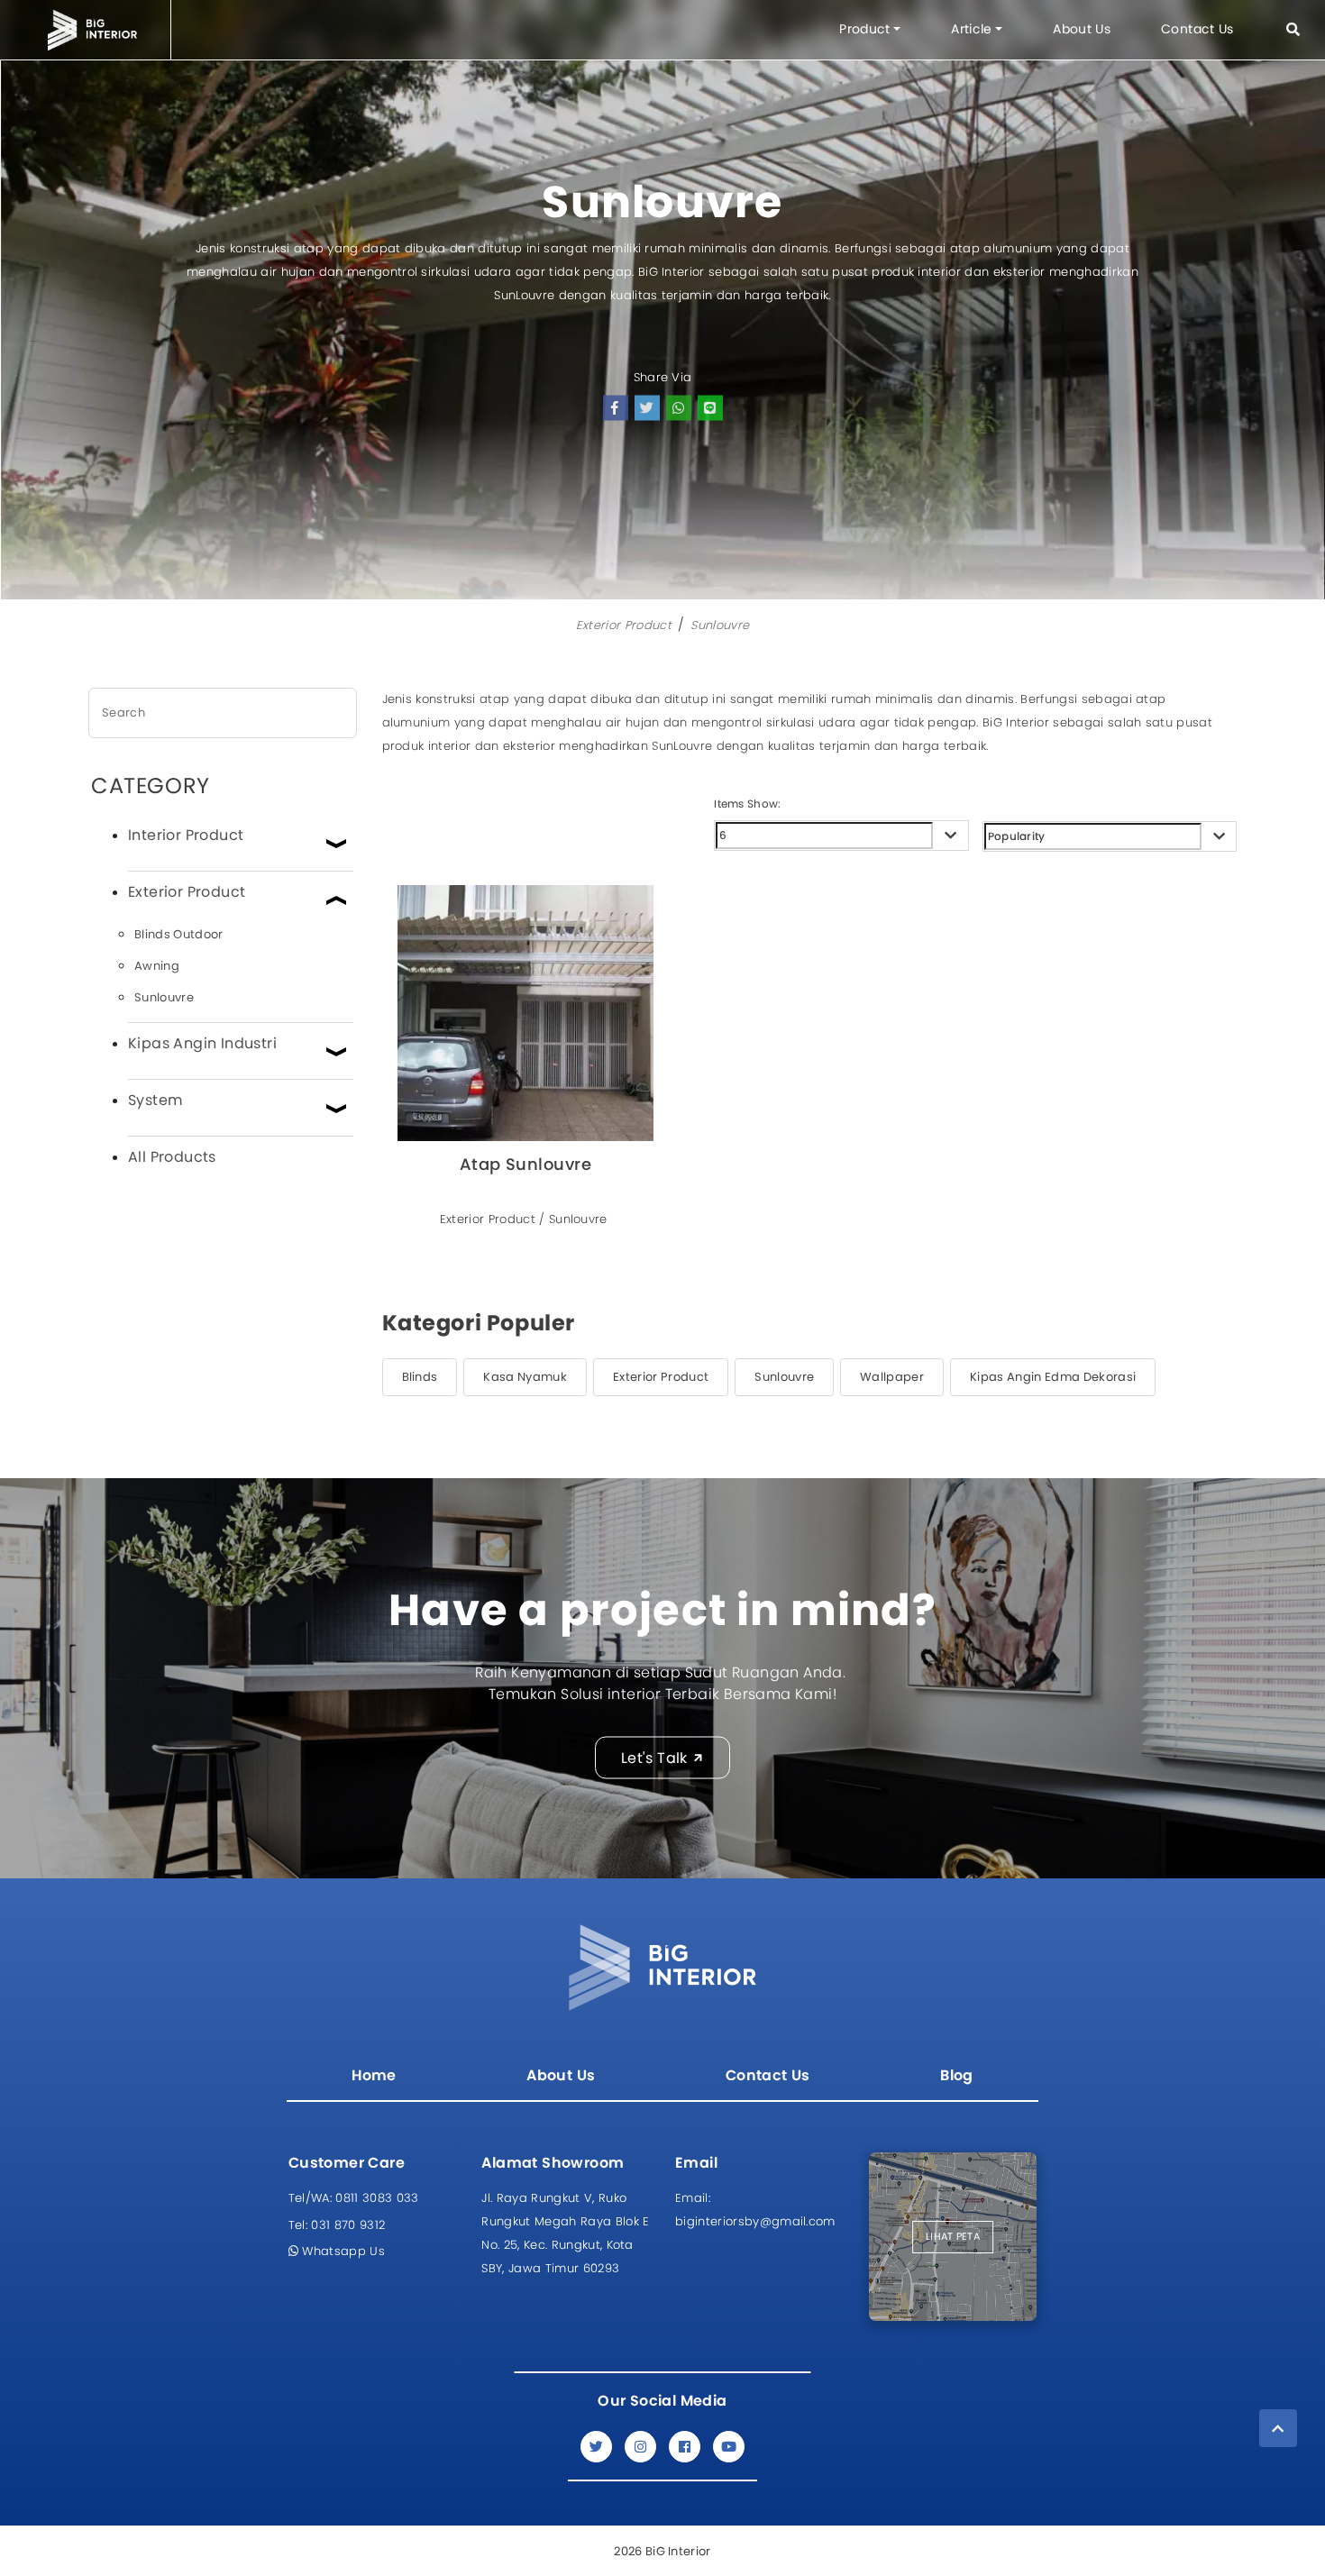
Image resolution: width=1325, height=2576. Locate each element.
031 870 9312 (337, 2225)
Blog (957, 2075)
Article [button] (971, 29)
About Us (1082, 29)
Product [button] (864, 29)
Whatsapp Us (342, 2251)
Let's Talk (654, 1757)
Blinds (420, 1377)
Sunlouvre (720, 625)
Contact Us (1197, 29)
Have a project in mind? (662, 1610)
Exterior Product (624, 625)
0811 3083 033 (354, 2198)
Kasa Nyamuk (525, 1377)
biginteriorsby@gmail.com (755, 2210)
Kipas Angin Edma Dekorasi (1053, 1377)
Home (374, 2075)
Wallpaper (892, 1377)
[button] (1293, 29)
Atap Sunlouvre (525, 1165)
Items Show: (747, 804)
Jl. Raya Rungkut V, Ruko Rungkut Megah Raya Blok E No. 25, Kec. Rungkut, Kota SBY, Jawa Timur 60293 (565, 2233)
